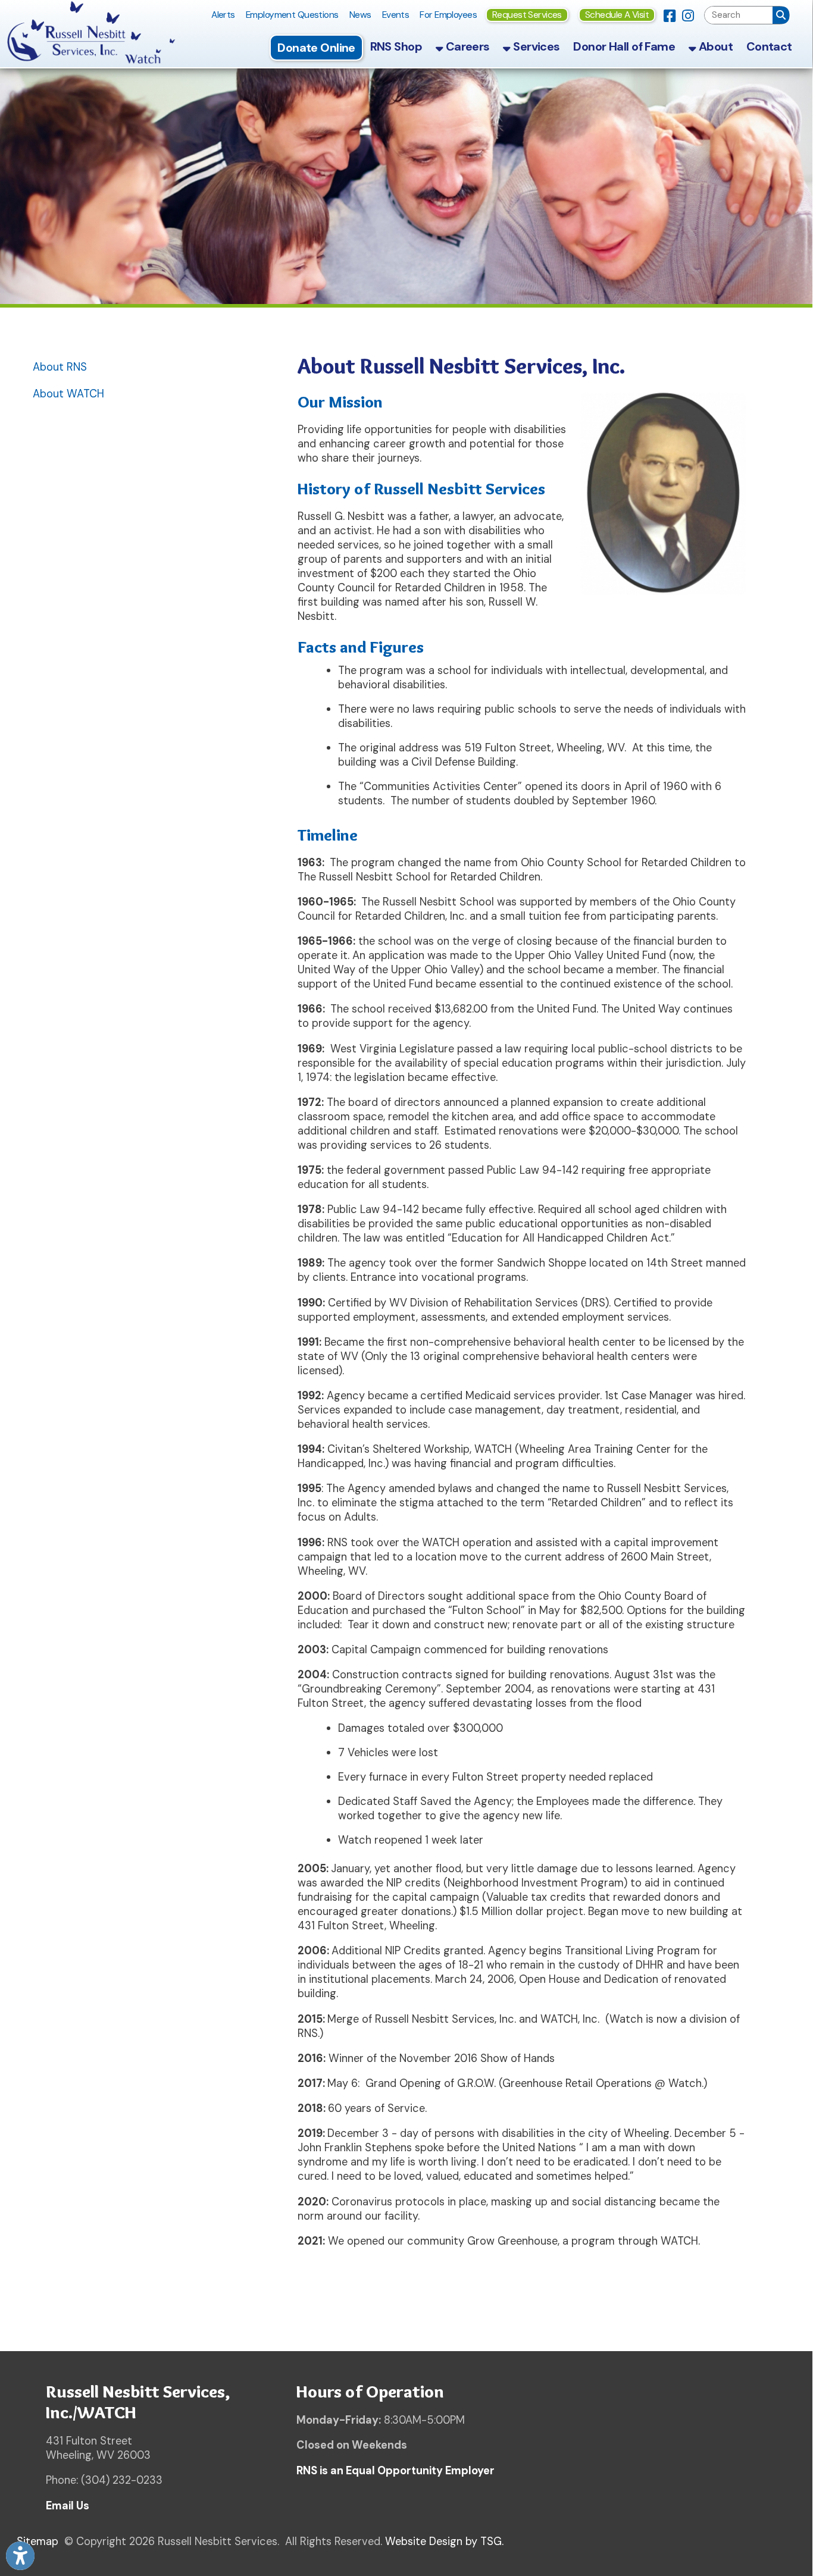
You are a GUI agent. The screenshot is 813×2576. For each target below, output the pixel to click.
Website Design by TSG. (444, 2541)
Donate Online (316, 48)
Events (396, 15)
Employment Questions (292, 15)
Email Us (68, 2506)
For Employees (448, 15)
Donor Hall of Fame (624, 46)
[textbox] (739, 15)
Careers (466, 46)
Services (535, 46)
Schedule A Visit (617, 15)
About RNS (60, 367)
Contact (769, 46)
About (714, 46)
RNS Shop (396, 46)
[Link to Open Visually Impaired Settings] (20, 2556)
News (360, 15)
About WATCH (68, 394)
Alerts (223, 15)
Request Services (527, 15)
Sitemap (37, 2541)
